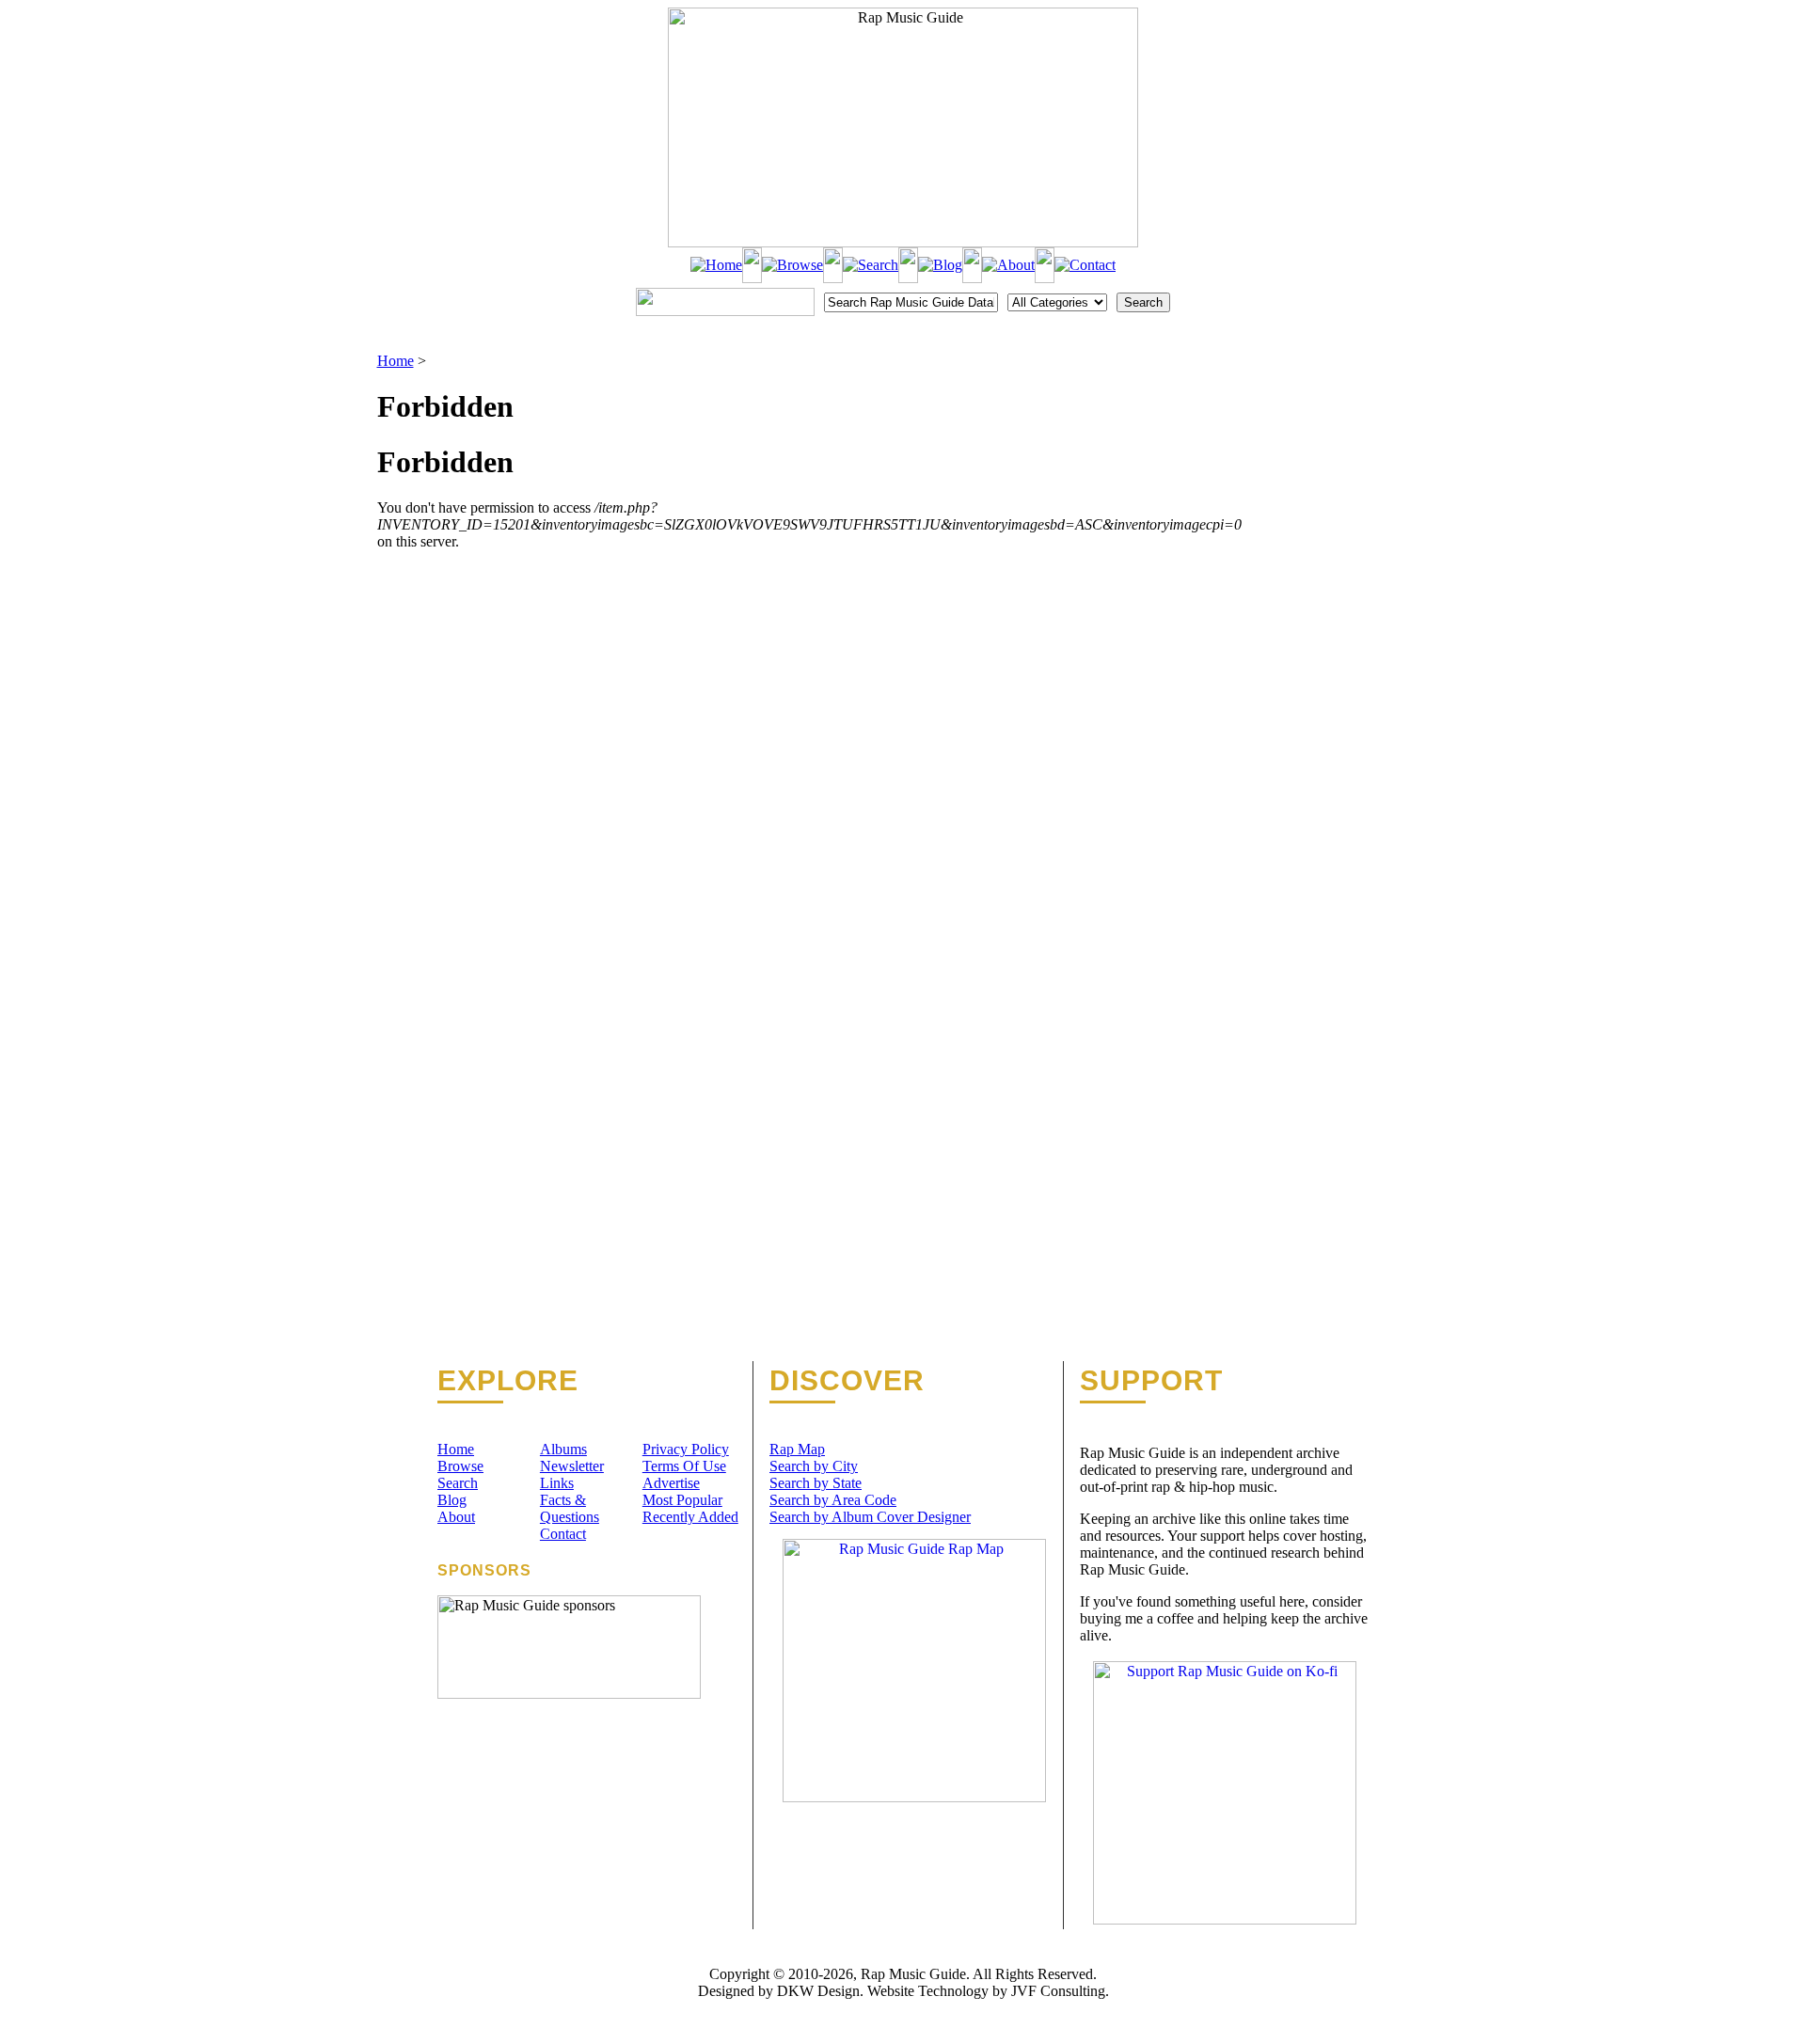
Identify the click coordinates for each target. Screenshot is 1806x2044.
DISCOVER (847, 1381)
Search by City (814, 1466)
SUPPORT (1151, 1381)
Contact (563, 1534)
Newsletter (572, 1466)
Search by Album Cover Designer (870, 1517)
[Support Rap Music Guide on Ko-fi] (1225, 1919)
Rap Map (797, 1449)
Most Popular (682, 1500)
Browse (460, 1466)
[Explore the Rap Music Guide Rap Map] (914, 1797)
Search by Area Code (833, 1500)
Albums (563, 1449)
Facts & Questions (570, 1508)
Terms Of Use (684, 1466)
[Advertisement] (1336, 447)
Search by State (816, 1483)
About (456, 1517)
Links (557, 1483)
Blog (452, 1500)
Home (396, 361)
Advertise (671, 1483)
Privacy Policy (686, 1449)
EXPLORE (508, 1381)
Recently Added (690, 1517)
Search (458, 1483)
